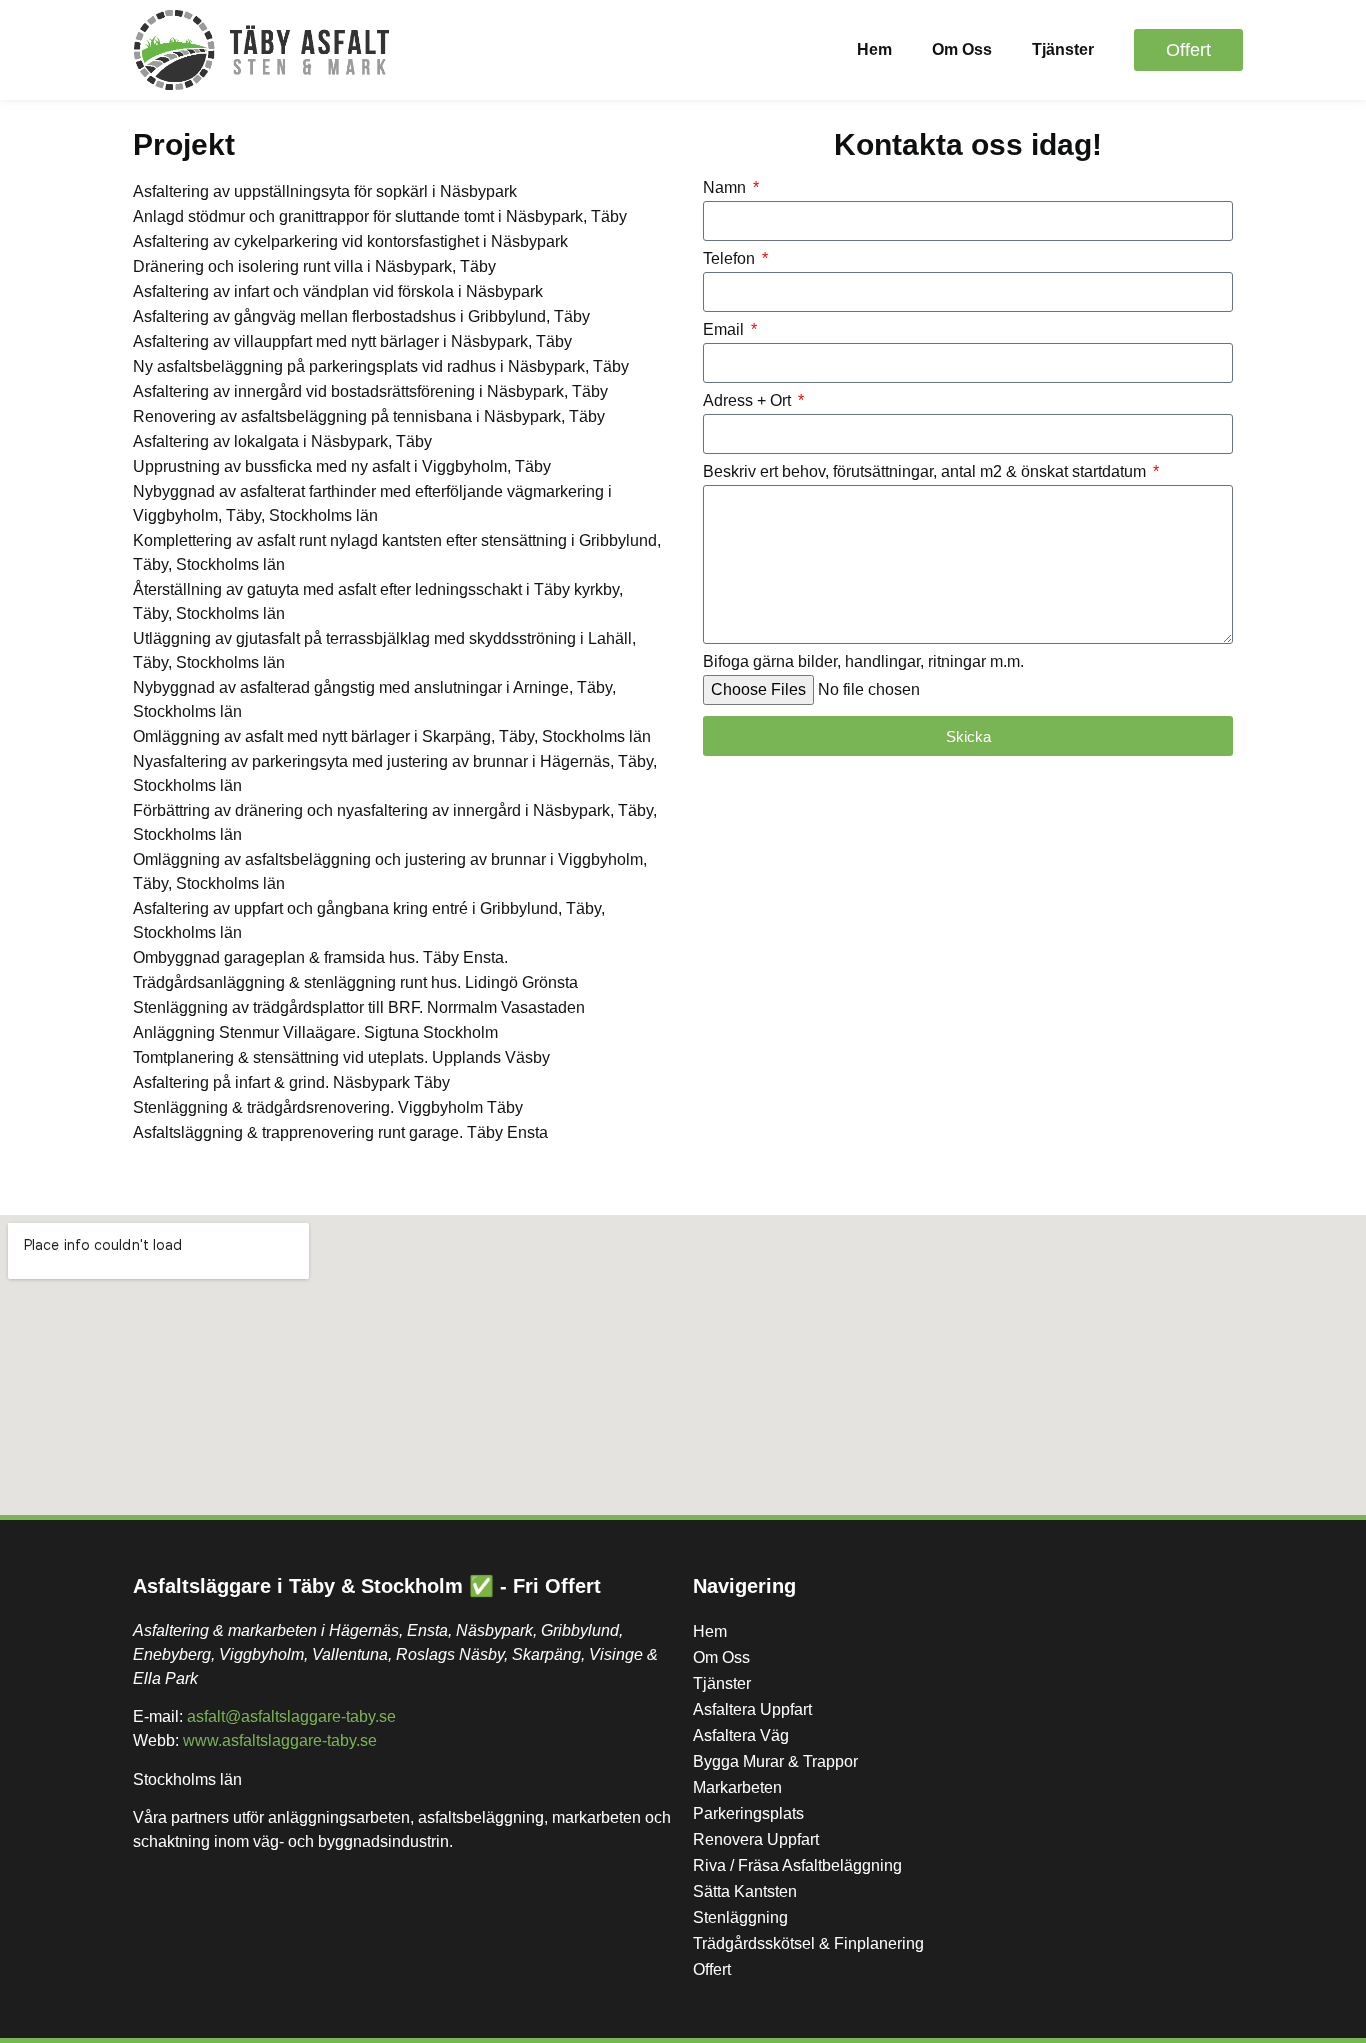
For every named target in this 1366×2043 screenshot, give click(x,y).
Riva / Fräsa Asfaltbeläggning (797, 1865)
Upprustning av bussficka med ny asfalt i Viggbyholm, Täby (342, 466)
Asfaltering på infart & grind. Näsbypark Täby (291, 1082)
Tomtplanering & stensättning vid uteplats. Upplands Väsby (341, 1057)
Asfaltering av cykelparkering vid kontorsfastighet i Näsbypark (350, 241)
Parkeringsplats (748, 1813)
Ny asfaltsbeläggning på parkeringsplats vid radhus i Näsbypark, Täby (381, 366)
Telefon (731, 259)
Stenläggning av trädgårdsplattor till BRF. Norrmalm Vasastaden (359, 1007)
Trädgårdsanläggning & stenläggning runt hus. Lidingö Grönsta (355, 982)
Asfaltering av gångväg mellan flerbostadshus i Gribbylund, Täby (361, 316)
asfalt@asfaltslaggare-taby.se (291, 1716)
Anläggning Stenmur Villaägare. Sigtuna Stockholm (315, 1032)
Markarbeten (737, 1787)
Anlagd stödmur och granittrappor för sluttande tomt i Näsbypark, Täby (380, 216)
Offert (712, 1969)
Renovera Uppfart (756, 1839)
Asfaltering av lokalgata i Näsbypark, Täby (282, 441)
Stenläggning (740, 1917)
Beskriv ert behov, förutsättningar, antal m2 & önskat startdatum (926, 472)
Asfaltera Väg (741, 1735)
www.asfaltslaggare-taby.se (280, 1740)
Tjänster (1063, 49)
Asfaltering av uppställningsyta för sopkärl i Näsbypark (325, 191)
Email (725, 330)
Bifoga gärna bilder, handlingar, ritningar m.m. (863, 662)
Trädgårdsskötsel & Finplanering (808, 1943)
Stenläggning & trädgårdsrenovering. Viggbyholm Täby (328, 1107)
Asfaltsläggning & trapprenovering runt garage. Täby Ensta (340, 1132)
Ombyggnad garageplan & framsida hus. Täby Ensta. (320, 957)
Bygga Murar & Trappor (775, 1761)
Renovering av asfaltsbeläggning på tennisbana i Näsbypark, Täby (369, 416)
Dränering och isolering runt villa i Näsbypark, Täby (314, 266)
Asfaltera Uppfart (752, 1709)
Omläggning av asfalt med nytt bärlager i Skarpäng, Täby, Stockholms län (392, 736)
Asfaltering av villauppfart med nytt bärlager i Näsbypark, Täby (352, 341)
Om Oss (962, 49)
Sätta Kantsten (745, 1891)
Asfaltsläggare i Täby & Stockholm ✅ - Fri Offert (367, 1586)
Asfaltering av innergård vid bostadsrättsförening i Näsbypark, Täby (370, 391)
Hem (874, 49)
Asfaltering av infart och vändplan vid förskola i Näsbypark (338, 291)
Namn (726, 188)
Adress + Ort (749, 401)
